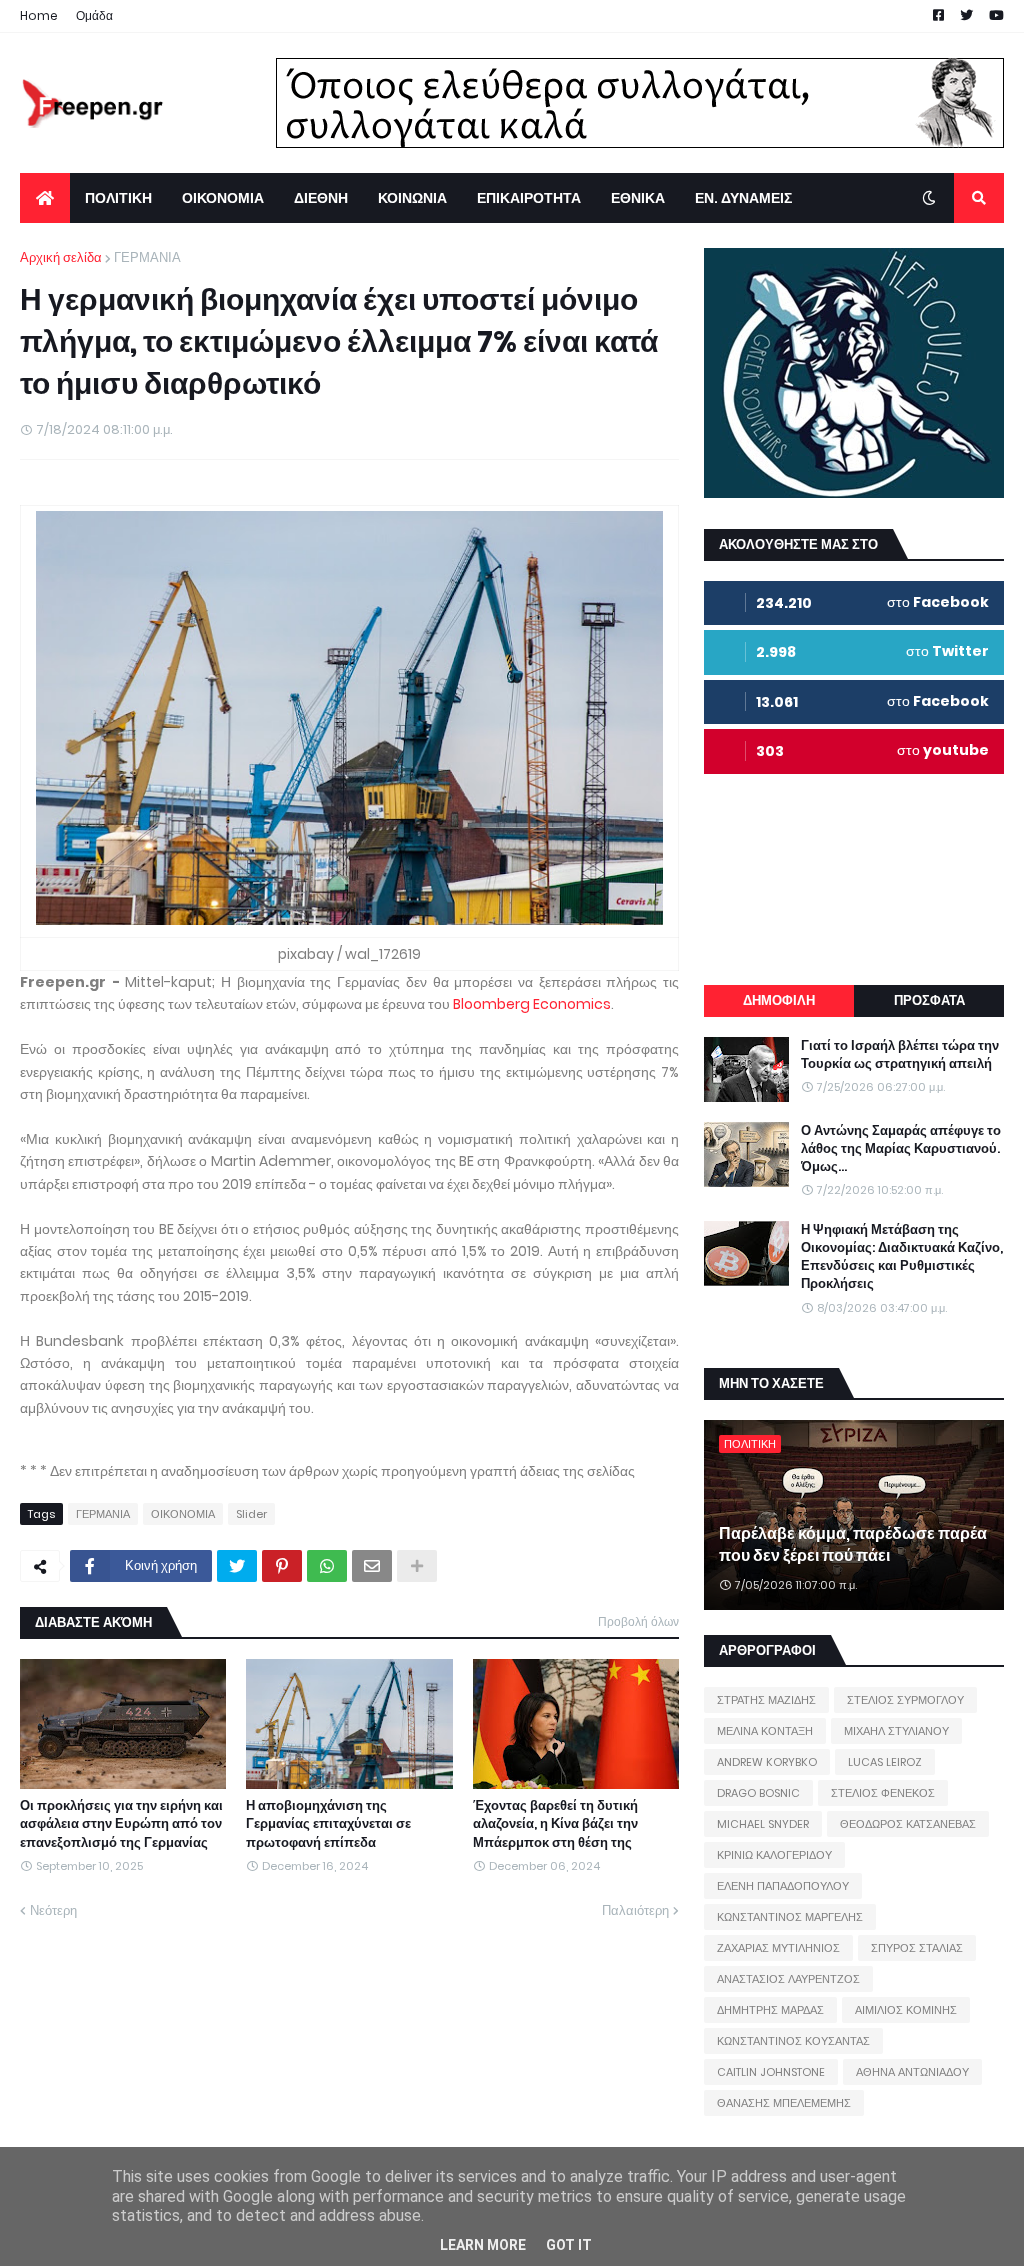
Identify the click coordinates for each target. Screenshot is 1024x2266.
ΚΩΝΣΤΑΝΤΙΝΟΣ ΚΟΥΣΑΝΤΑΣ (793, 2041)
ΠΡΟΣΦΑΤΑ (929, 1000)
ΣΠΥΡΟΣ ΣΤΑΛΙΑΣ (917, 1948)
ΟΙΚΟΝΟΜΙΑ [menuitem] (223, 198)
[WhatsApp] (327, 1566)
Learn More (483, 2245)
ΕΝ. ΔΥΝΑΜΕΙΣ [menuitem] (743, 198)
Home (39, 15)
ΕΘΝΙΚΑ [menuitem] (638, 198)
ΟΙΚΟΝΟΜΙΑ (183, 1514)
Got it (569, 2245)
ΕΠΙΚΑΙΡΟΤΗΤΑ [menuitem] (529, 198)
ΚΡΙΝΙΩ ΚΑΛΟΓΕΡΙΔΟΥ (774, 1855)
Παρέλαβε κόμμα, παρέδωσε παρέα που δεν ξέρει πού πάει (853, 1545)
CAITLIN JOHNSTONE (771, 2072)
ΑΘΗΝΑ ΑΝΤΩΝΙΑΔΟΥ (912, 2072)
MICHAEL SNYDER (763, 1824)
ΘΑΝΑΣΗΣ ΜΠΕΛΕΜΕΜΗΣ (784, 2103)
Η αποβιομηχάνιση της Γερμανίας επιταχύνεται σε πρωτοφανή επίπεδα (328, 1824)
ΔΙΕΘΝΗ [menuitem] (321, 198)
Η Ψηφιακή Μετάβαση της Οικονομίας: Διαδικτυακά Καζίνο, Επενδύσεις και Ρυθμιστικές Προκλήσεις (902, 1257)
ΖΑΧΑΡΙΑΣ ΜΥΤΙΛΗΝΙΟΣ (778, 1948)
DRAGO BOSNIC (758, 1793)
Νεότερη (53, 1910)
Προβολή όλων (638, 1621)
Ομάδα (94, 15)
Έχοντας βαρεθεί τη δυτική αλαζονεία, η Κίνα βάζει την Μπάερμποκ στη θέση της (555, 1824)
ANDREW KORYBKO (767, 1762)
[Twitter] (237, 1566)
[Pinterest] (282, 1566)
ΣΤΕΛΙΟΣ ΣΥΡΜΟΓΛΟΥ (905, 1700)
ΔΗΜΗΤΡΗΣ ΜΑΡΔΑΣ (770, 2010)
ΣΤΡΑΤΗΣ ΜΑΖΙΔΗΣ (766, 1700)
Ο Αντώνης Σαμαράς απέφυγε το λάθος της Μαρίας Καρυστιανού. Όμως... (901, 1149)
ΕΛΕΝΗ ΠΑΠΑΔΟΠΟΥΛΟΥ (783, 1886)
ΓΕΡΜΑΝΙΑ (147, 257)
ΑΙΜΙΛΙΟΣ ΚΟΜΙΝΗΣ (906, 2010)
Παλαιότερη (635, 1910)
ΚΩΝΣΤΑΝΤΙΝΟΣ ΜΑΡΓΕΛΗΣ (790, 1917)
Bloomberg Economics (532, 1004)
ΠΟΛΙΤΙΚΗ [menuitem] (118, 198)
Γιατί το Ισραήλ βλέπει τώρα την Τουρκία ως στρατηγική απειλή (900, 1055)
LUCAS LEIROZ (885, 1762)
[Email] (372, 1566)
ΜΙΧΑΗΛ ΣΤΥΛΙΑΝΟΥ (896, 1731)
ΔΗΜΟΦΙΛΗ (779, 1000)
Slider (251, 1514)
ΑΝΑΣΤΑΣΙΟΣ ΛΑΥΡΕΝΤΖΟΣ (788, 1979)
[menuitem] (45, 198)
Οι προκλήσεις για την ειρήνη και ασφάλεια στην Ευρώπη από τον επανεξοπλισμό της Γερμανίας (121, 1824)
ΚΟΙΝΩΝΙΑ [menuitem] (412, 198)
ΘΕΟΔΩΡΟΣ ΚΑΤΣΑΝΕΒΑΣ (908, 1824)
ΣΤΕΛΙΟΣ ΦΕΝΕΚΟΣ (883, 1793)
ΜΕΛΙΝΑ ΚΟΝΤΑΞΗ (765, 1731)
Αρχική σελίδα (61, 257)
